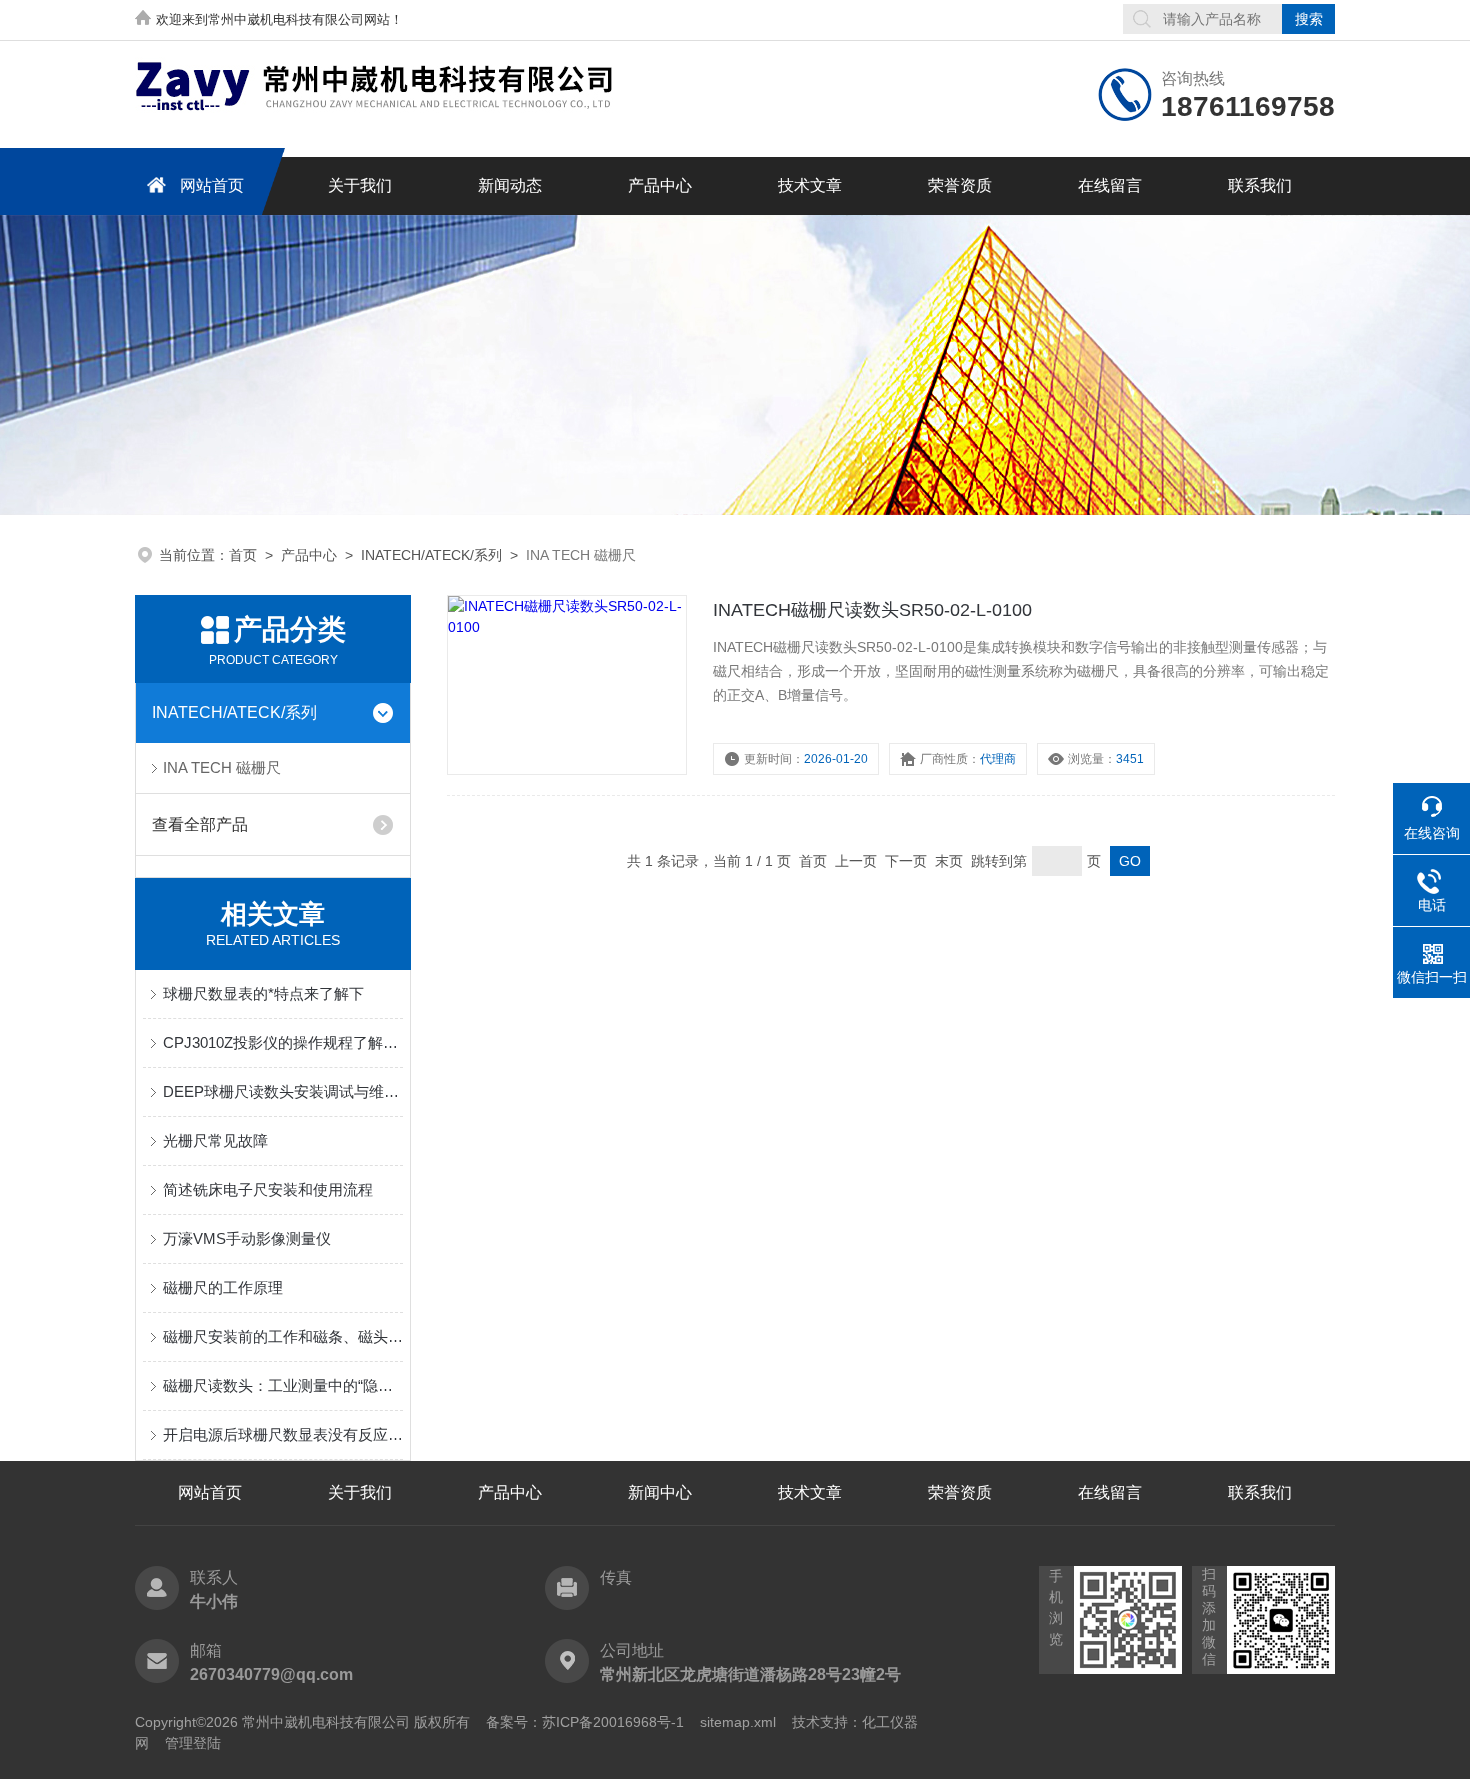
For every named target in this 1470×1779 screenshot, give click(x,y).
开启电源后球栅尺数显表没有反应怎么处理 (283, 1434)
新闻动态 (510, 185)
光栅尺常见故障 (215, 1140)
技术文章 (810, 185)
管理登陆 (193, 1743)
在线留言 (1110, 185)
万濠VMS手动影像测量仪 (247, 1238)
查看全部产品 (200, 824)
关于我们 (360, 185)
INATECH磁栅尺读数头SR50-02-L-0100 (872, 610)
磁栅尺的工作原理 (223, 1287)
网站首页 (212, 185)
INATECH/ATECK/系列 (431, 555)
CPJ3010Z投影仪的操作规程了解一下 (283, 1042)
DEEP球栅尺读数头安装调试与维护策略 (283, 1091)
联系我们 (1260, 185)
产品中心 (660, 185)
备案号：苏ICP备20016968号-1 (585, 1722)
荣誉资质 (960, 185)
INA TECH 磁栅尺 (222, 767)
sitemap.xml (738, 1722)
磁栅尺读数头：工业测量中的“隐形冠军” (283, 1385)
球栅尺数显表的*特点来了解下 (263, 993)
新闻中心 (660, 1492)
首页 (243, 555)
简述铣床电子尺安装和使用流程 (268, 1189)
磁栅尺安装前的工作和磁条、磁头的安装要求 (283, 1336)
